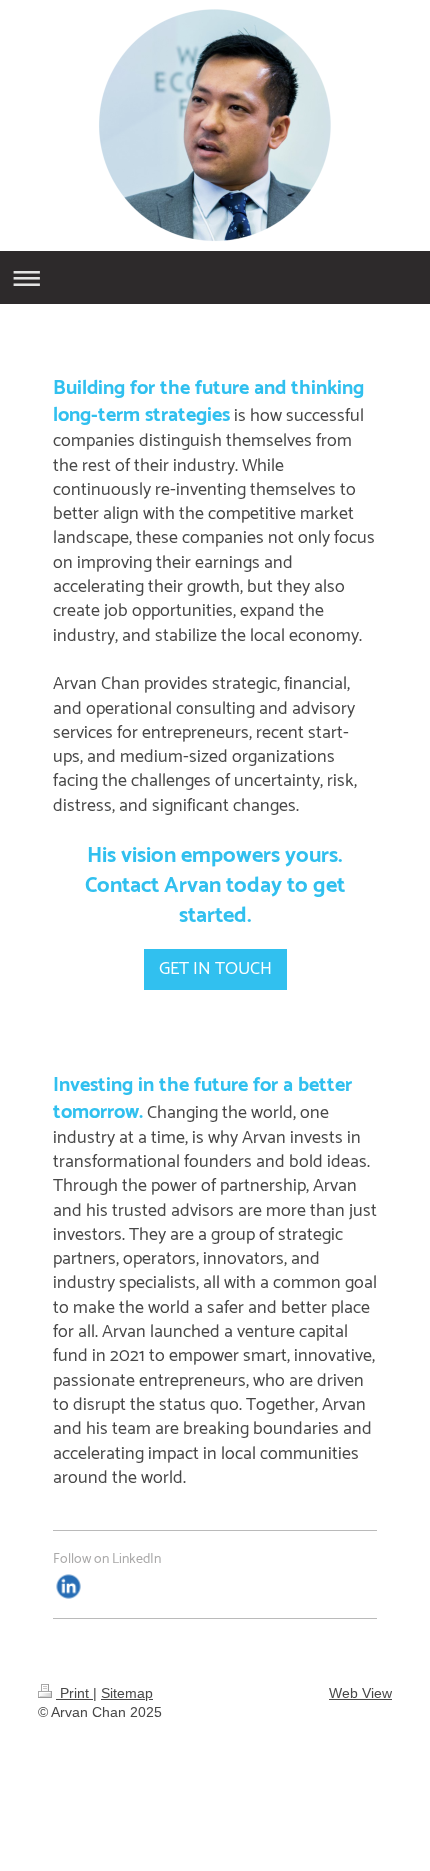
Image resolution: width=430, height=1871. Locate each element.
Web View (360, 1693)
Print (74, 1693)
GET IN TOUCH (215, 969)
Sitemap (127, 1693)
